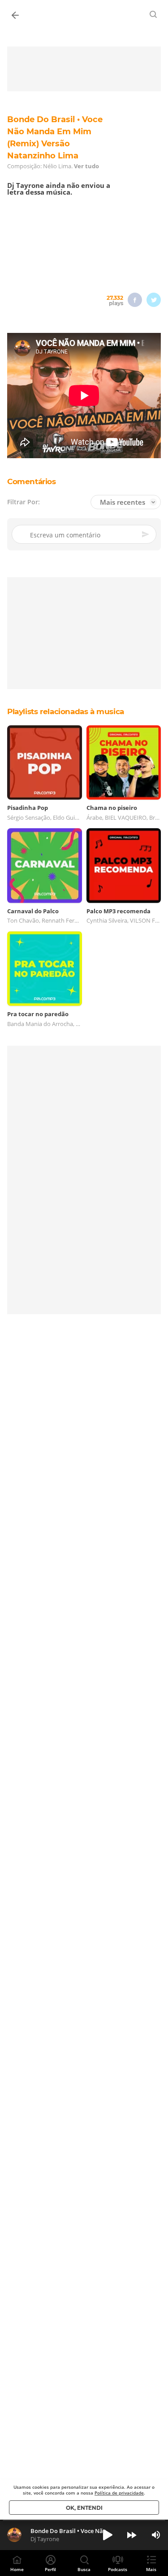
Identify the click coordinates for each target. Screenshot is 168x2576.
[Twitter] (154, 300)
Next (132, 2535)
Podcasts (118, 2569)
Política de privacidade (119, 2493)
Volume (156, 2535)
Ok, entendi (84, 2508)
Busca (84, 2569)
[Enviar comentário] (146, 534)
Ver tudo (86, 166)
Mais (151, 2569)
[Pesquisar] (154, 14)
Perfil (50, 2569)
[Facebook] (135, 300)
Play (108, 2535)
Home (17, 2569)
